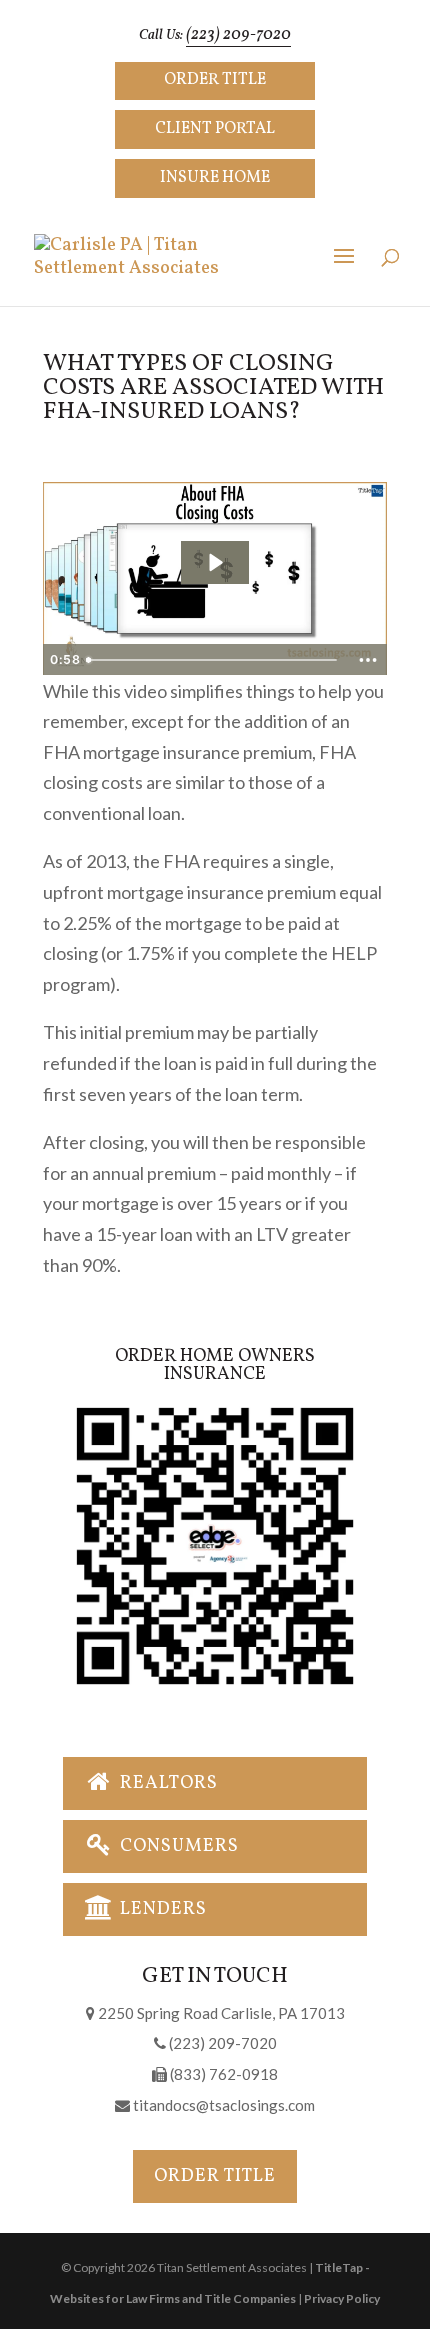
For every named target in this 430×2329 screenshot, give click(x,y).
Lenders (161, 1909)
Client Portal (215, 129)
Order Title (215, 80)
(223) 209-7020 (238, 35)
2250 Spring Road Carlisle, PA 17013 (220, 2013)
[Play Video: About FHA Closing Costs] (214, 562)
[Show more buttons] (368, 660)
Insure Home (215, 178)
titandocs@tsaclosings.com (222, 2105)
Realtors (166, 1783)
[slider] (213, 660)
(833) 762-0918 (222, 2074)
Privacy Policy (342, 2298)
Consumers (177, 1846)
